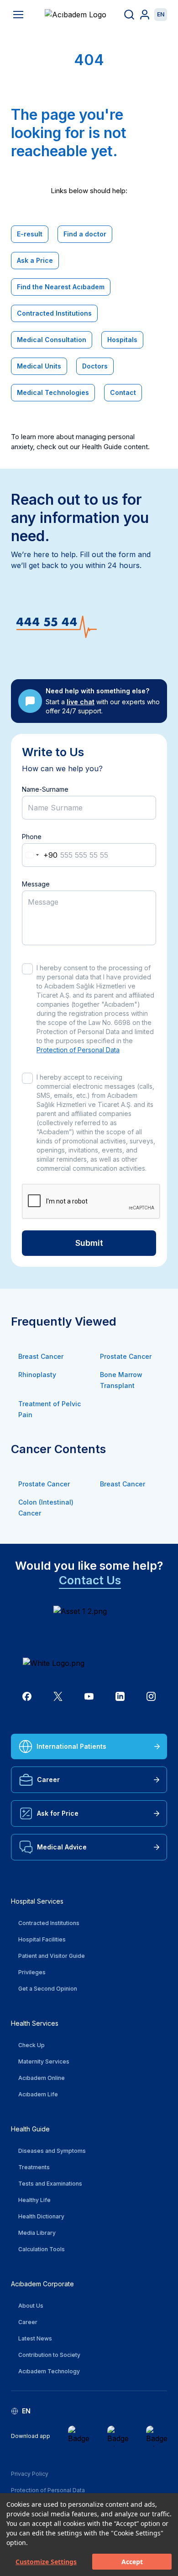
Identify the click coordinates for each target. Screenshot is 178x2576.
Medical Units (39, 366)
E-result (30, 234)
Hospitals (122, 340)
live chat (81, 702)
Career (48, 1780)
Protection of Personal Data (78, 1050)
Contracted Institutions (54, 313)
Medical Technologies (53, 392)
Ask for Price (58, 1813)
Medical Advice (62, 1847)
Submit (89, 1243)
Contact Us (90, 1580)
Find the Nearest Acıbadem (61, 287)
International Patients (71, 1746)
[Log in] (145, 15)
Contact (123, 392)
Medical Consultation (52, 340)
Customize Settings (46, 2562)
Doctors (95, 366)
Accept (132, 2562)
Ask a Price (35, 260)
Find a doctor (85, 234)
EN (161, 14)
